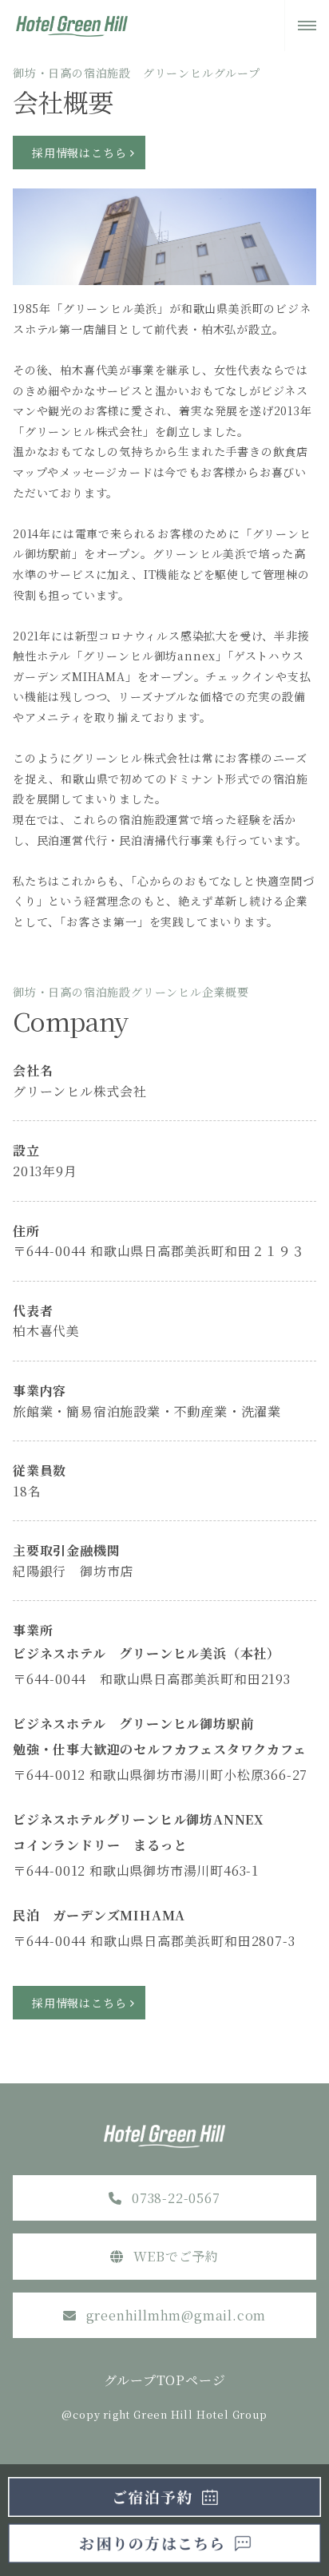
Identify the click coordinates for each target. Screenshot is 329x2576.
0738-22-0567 (176, 2198)
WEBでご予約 (176, 2256)
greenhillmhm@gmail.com (176, 2315)
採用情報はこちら (79, 153)
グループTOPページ (165, 2380)
